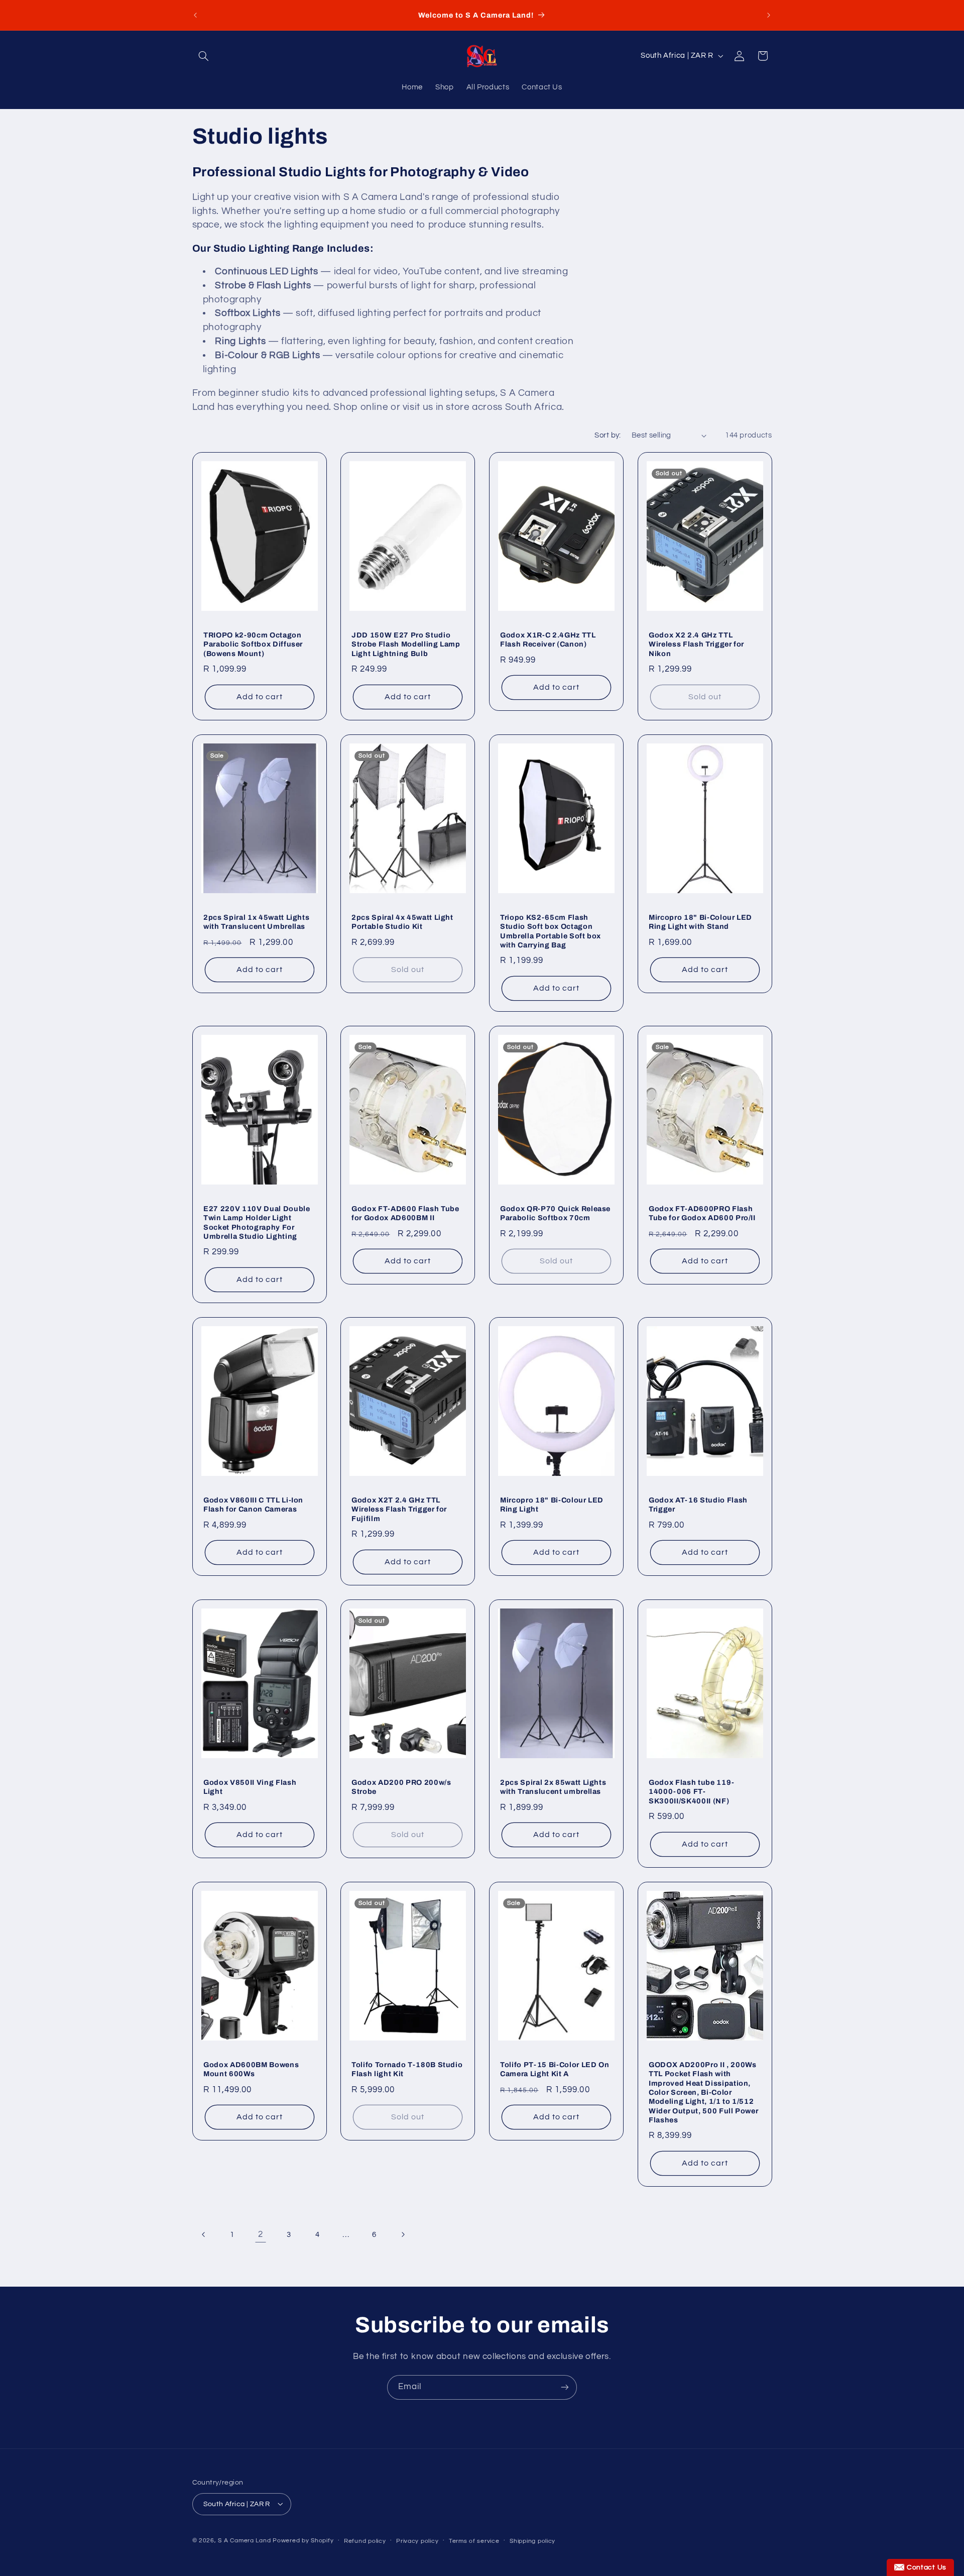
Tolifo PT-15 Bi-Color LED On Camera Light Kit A (555, 2069)
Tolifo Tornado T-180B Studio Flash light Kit (407, 2069)
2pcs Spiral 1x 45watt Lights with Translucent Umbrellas (256, 921)
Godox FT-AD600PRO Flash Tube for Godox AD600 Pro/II (702, 1213)
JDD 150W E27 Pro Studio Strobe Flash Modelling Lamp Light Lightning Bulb (406, 644)
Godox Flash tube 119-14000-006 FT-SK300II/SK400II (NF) (692, 1792)
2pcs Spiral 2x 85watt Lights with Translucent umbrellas (553, 1787)
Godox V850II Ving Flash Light (250, 1787)
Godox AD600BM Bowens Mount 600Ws (251, 2069)
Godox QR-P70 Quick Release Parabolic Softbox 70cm (555, 1213)
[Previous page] (204, 2234)
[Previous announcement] (195, 15)
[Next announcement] (769, 15)
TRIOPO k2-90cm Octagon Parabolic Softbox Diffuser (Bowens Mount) (253, 644)
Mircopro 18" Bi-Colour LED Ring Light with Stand (700, 921)
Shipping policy (532, 2541)
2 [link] (261, 2234)
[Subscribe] (565, 2387)
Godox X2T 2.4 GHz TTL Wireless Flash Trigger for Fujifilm (399, 1509)
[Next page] (403, 2234)
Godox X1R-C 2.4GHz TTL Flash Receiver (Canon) (548, 639)
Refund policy (365, 2541)
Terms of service (474, 2541)
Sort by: (608, 435)
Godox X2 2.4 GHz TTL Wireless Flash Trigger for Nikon (696, 644)
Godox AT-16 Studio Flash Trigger (698, 1505)
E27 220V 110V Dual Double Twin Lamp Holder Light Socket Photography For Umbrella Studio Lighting (257, 1222)
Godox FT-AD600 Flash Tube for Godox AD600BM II (405, 1213)
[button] (204, 56)
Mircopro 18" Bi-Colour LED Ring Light (552, 1505)
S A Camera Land (244, 2540)
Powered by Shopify (303, 2540)
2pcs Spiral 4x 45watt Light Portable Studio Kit (402, 921)
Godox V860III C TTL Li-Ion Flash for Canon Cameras (253, 1505)
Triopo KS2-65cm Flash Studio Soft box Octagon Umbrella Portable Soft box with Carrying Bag (551, 931)
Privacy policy (417, 2541)
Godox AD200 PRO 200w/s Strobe (401, 1787)
